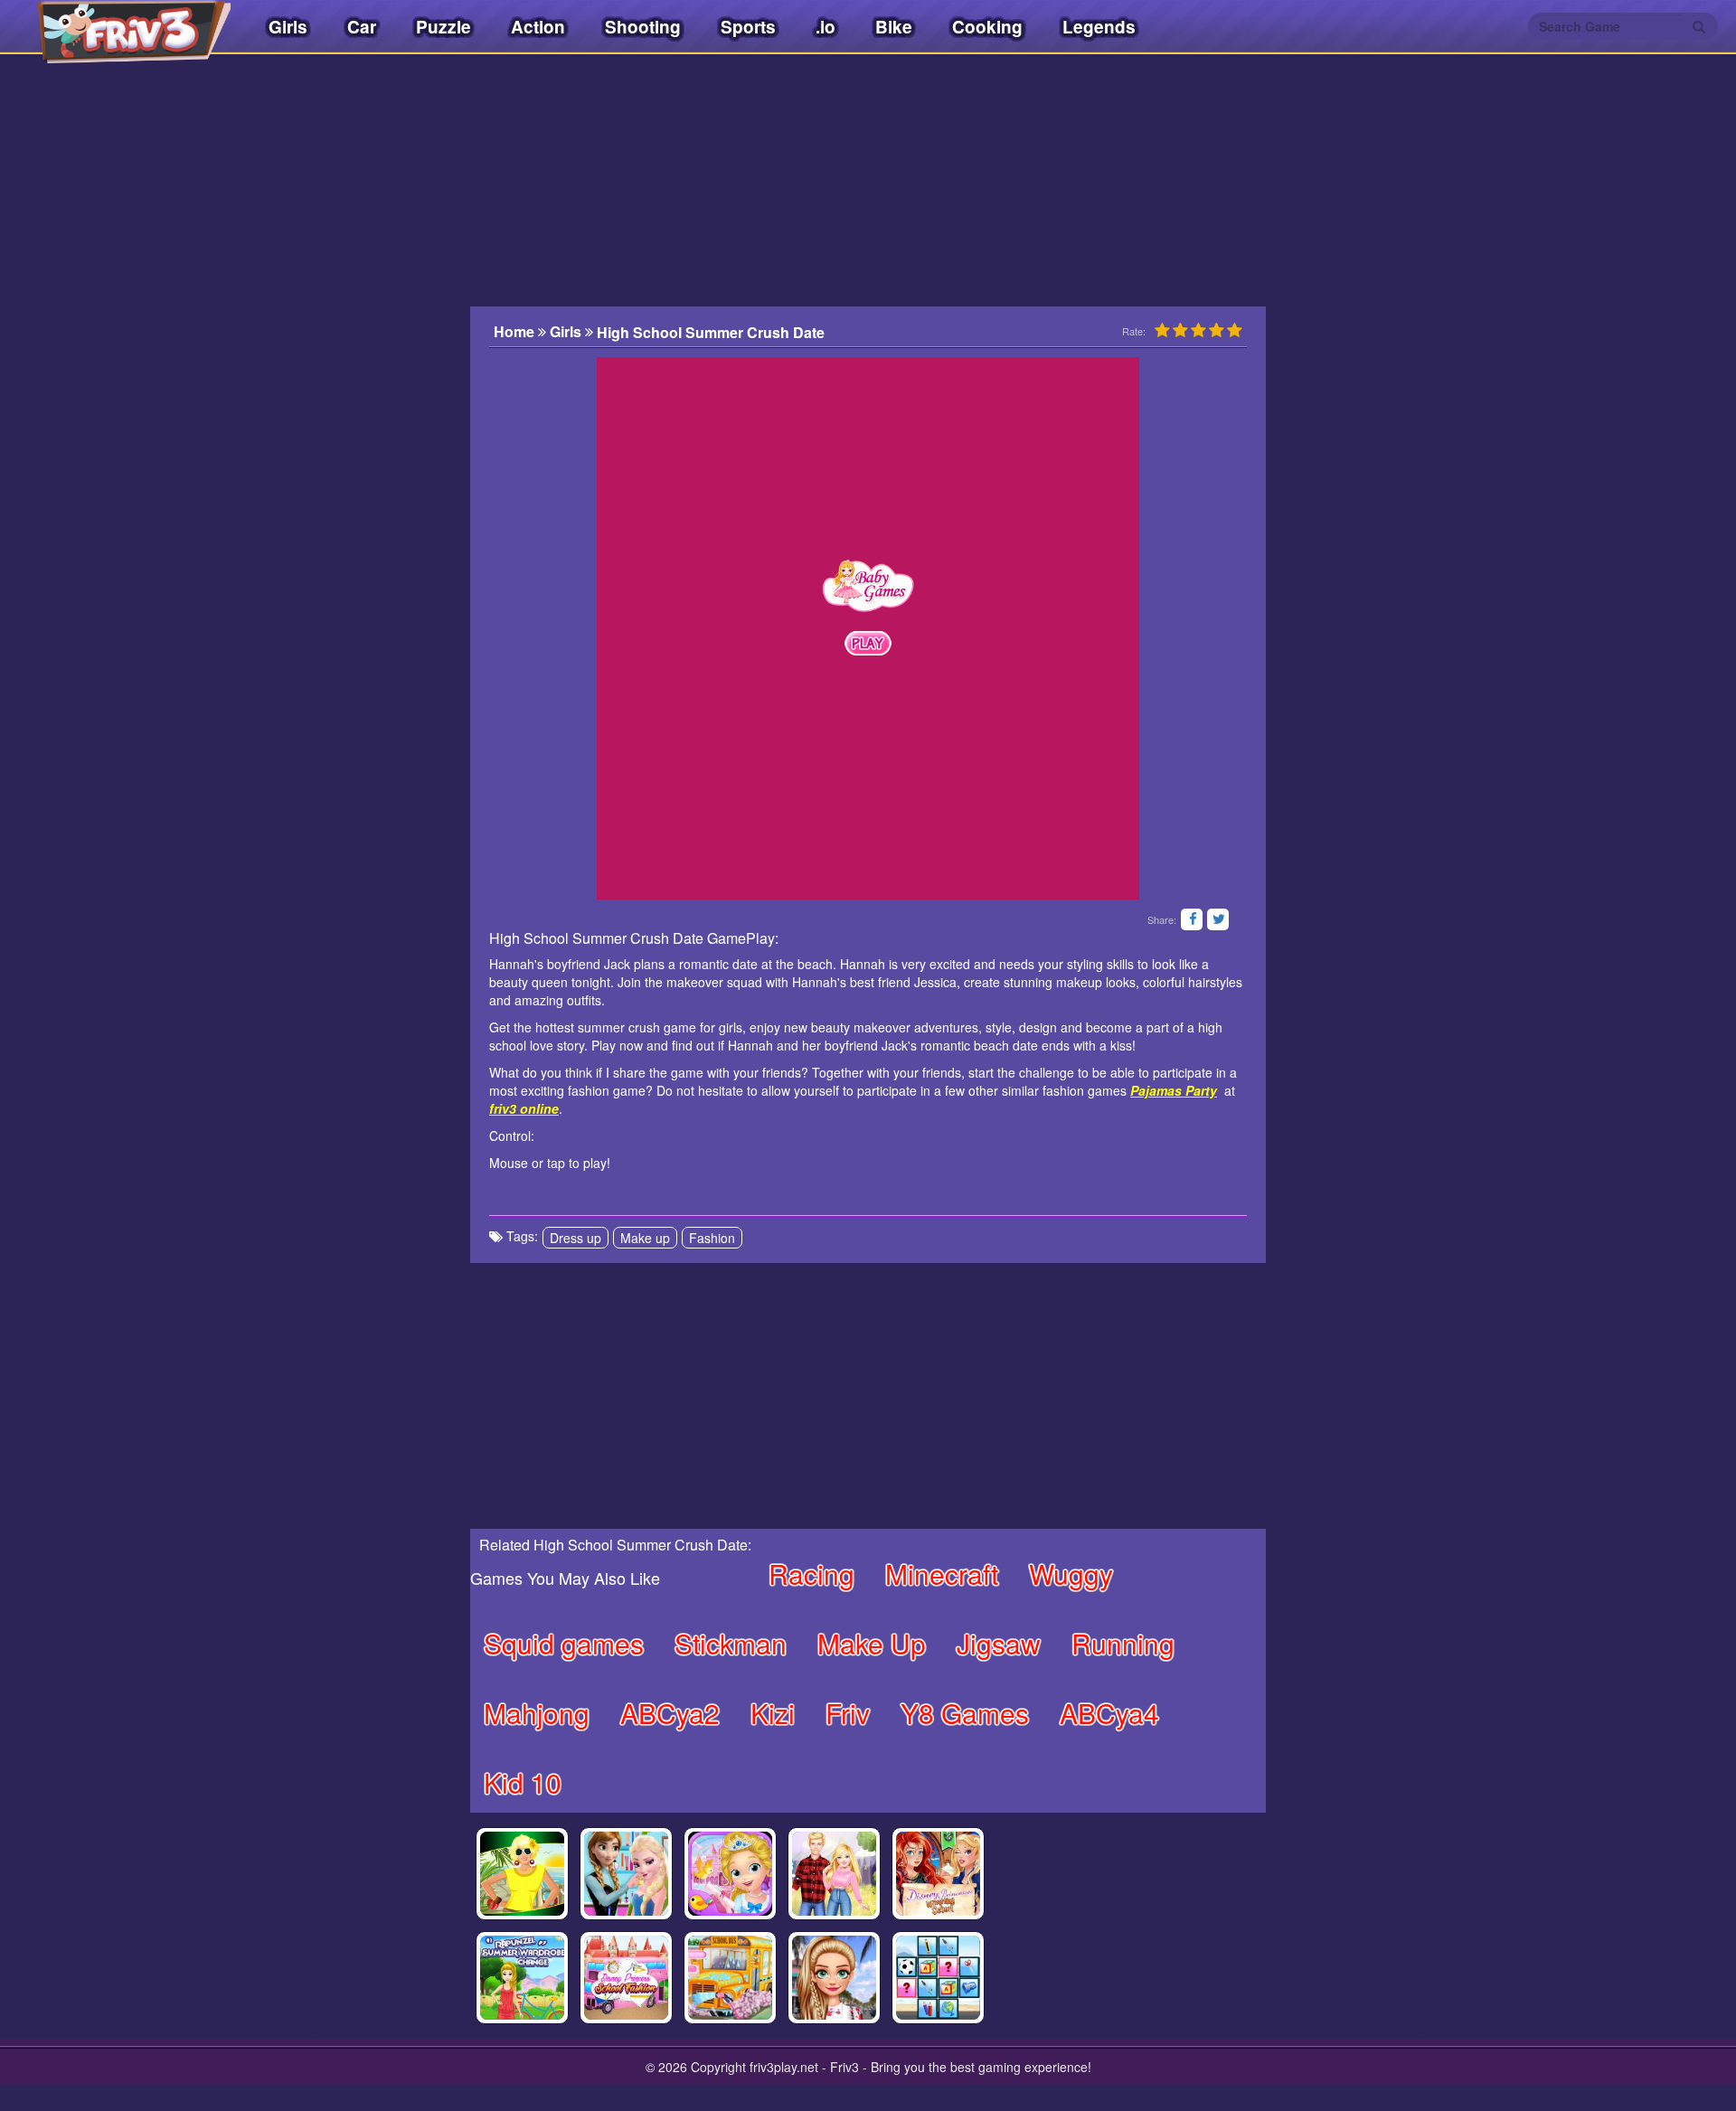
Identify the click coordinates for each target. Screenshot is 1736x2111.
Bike (894, 27)
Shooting (643, 27)
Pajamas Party (1174, 1090)
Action (538, 27)
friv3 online (524, 1108)
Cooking (987, 27)
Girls (288, 27)
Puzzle (443, 27)
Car (362, 27)
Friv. (118, 27)
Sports (748, 27)
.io (826, 27)
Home (516, 332)
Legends (1099, 27)
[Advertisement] (380, 429)
